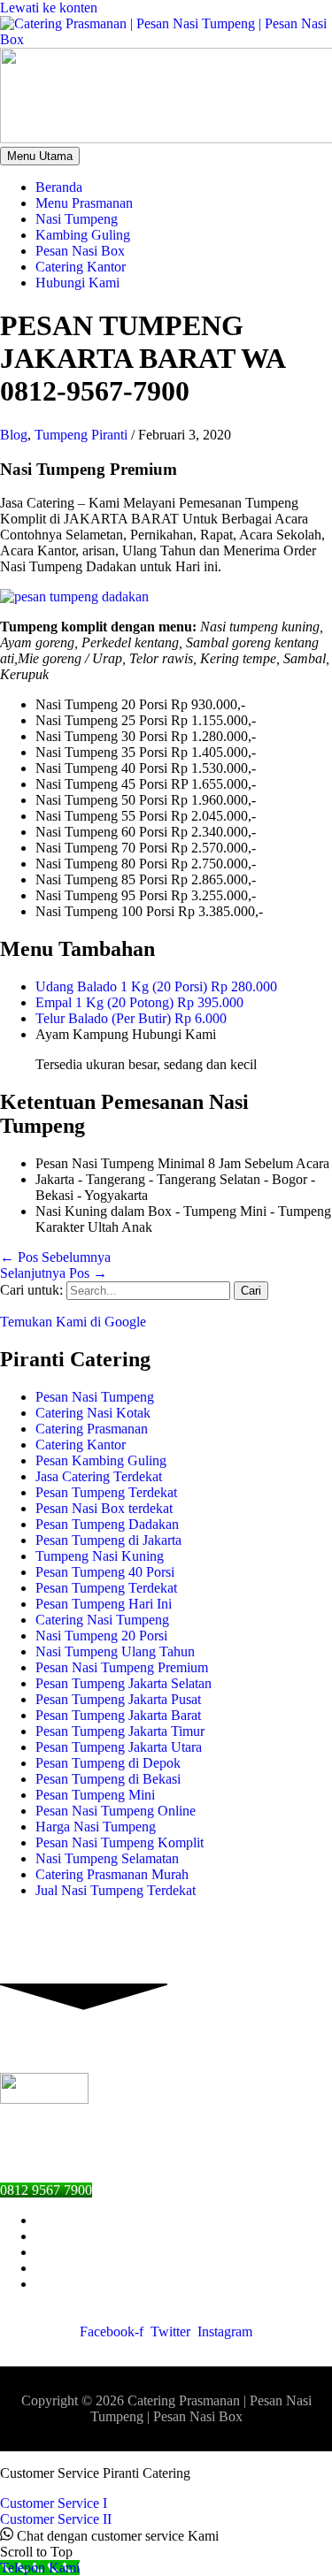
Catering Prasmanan (92, 1429)
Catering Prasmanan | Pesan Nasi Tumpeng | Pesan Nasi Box (201, 2408)
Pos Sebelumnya (55, 1257)
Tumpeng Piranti (81, 435)
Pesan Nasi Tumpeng (95, 1397)
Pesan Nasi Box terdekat (104, 1508)
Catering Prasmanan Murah (112, 1874)
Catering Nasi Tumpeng (102, 1620)
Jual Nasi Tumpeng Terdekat (116, 1890)
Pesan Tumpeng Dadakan (107, 1524)
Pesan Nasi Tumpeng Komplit (120, 1842)
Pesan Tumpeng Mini (95, 1795)
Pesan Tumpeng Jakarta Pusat (118, 1699)
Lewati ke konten (49, 8)
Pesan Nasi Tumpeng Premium (122, 1667)
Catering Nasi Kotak (93, 1413)
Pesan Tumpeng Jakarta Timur (120, 1731)
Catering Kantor (81, 1445)
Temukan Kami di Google (73, 1322)
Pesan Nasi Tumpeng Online (116, 1811)
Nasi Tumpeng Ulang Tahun (115, 1651)
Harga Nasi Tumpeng (96, 1827)
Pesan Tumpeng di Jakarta (108, 1540)
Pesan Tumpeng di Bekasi (108, 1779)
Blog (14, 435)
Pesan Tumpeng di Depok (108, 1763)
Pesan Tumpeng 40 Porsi (105, 1572)
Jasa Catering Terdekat (99, 1476)
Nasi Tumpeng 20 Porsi (101, 1636)
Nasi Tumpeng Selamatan (107, 1858)
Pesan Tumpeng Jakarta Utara (119, 1747)
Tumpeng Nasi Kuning (100, 1556)
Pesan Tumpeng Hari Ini (104, 1604)
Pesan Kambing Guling (101, 1460)
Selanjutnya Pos (54, 1273)
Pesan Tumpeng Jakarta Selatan (124, 1683)
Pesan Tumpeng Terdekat (106, 1492)
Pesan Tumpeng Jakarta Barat (118, 1715)
